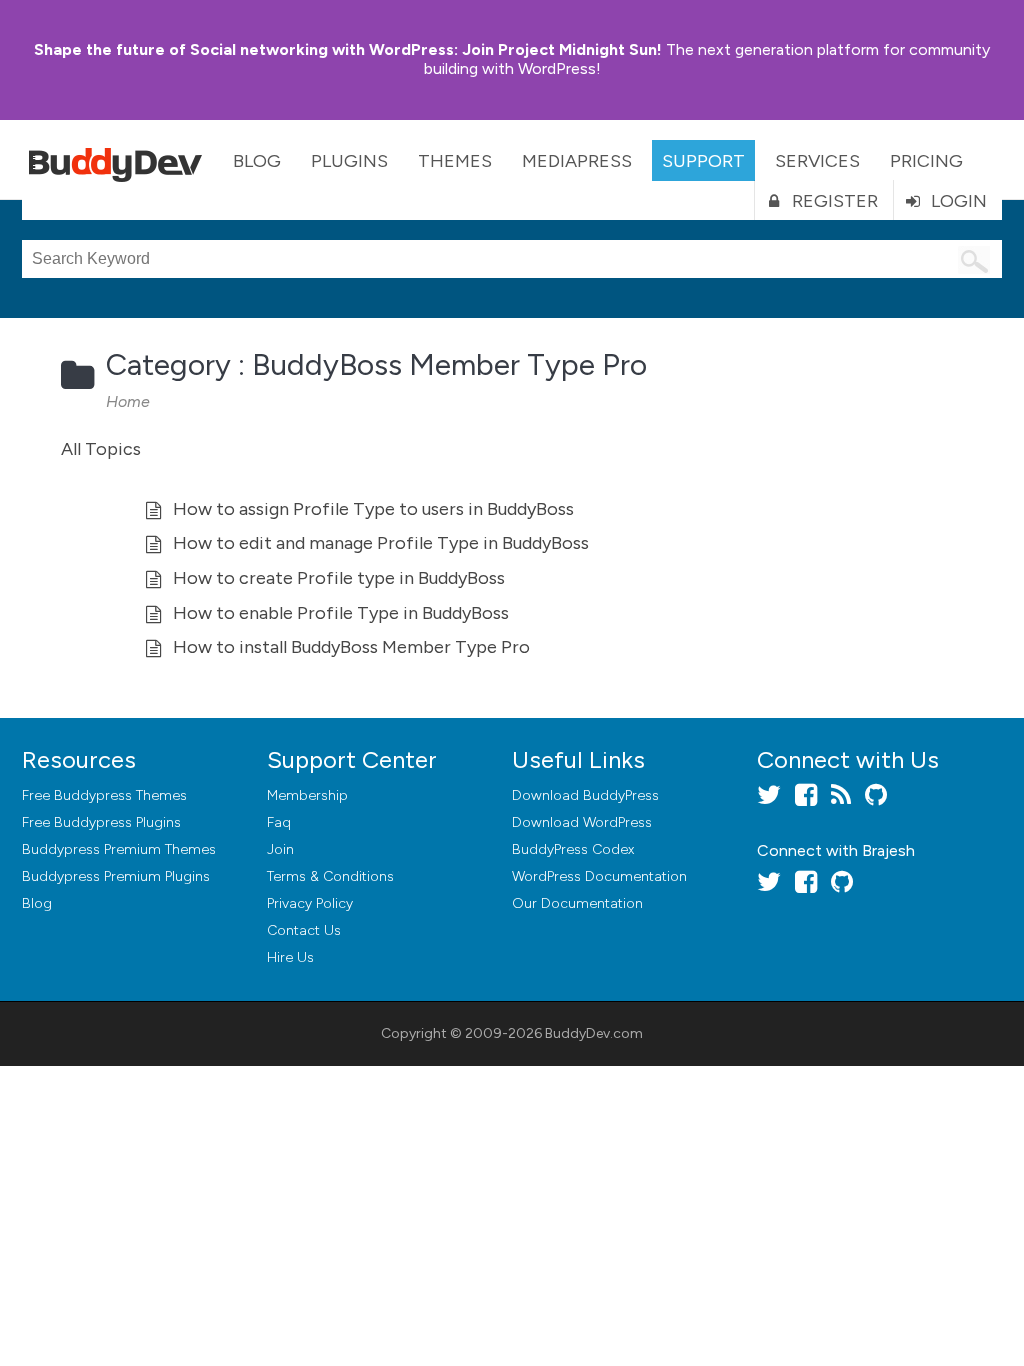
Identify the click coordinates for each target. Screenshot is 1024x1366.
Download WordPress (582, 822)
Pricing (926, 161)
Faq (279, 822)
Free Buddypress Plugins (101, 822)
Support (703, 161)
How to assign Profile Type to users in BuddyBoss (373, 509)
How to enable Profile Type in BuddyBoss (341, 613)
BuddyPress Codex (573, 849)
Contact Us (304, 930)
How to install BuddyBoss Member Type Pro (351, 647)
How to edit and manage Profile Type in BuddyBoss (381, 543)
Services (817, 161)
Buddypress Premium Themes (119, 849)
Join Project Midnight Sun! (348, 49)
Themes (455, 161)
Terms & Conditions (330, 876)
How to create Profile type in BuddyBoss (339, 578)
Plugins (349, 161)
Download (585, 795)
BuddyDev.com (594, 1033)
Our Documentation (577, 903)
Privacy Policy (310, 903)
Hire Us (290, 957)
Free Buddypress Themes (104, 795)
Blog (257, 161)
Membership (307, 795)
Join (280, 849)
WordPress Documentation (599, 876)
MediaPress (577, 161)
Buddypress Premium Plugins (116, 876)
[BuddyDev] (120, 160)
